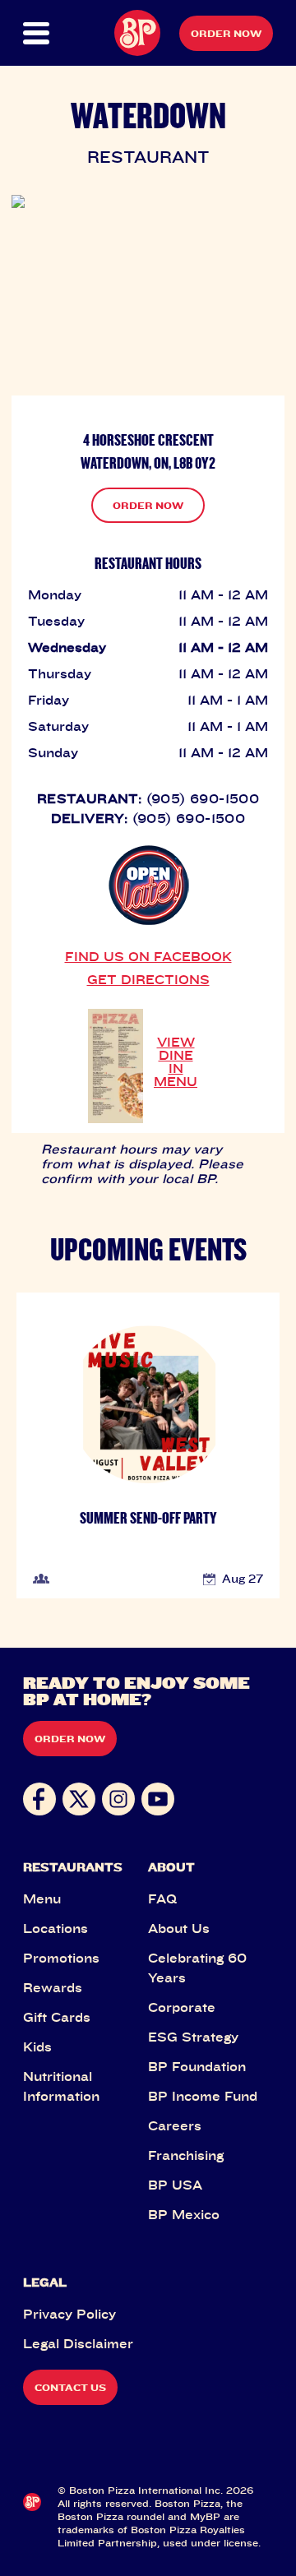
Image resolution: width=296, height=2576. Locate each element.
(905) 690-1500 (203, 798)
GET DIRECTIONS (148, 979)
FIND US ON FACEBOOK (148, 956)
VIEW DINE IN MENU (176, 1061)
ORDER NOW (148, 505)
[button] (35, 33)
